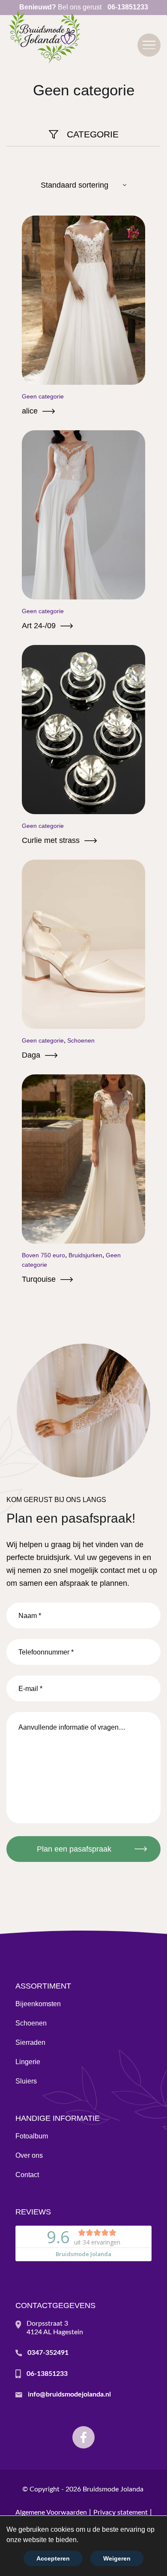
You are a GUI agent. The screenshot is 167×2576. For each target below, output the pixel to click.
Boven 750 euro (43, 1255)
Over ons (29, 2155)
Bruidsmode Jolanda (113, 2489)
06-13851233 (47, 2374)
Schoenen (81, 1040)
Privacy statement (121, 2512)
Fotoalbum (32, 2136)
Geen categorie (43, 396)
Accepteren (53, 2558)
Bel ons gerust (84, 7)
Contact (27, 2175)
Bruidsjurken (85, 1255)
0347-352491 (48, 2353)
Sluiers (26, 2081)
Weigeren (117, 2558)
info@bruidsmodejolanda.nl (69, 2394)
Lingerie (28, 2062)
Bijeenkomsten (38, 2004)
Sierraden (30, 2042)
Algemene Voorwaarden (51, 2512)
